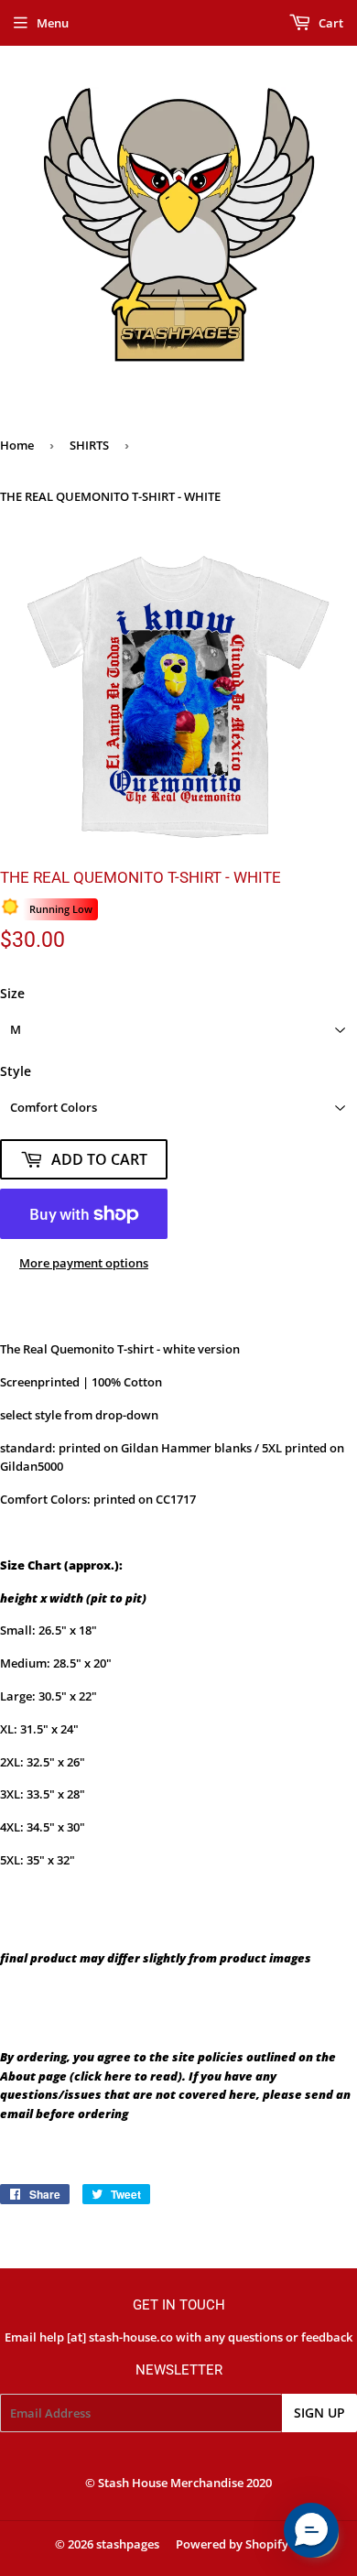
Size (12, 993)
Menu (53, 23)
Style (16, 1071)
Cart (330, 23)
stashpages (128, 2544)
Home (17, 445)
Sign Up (319, 2413)
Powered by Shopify (232, 2544)
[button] (311, 2530)
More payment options (84, 1263)
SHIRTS (89, 445)
